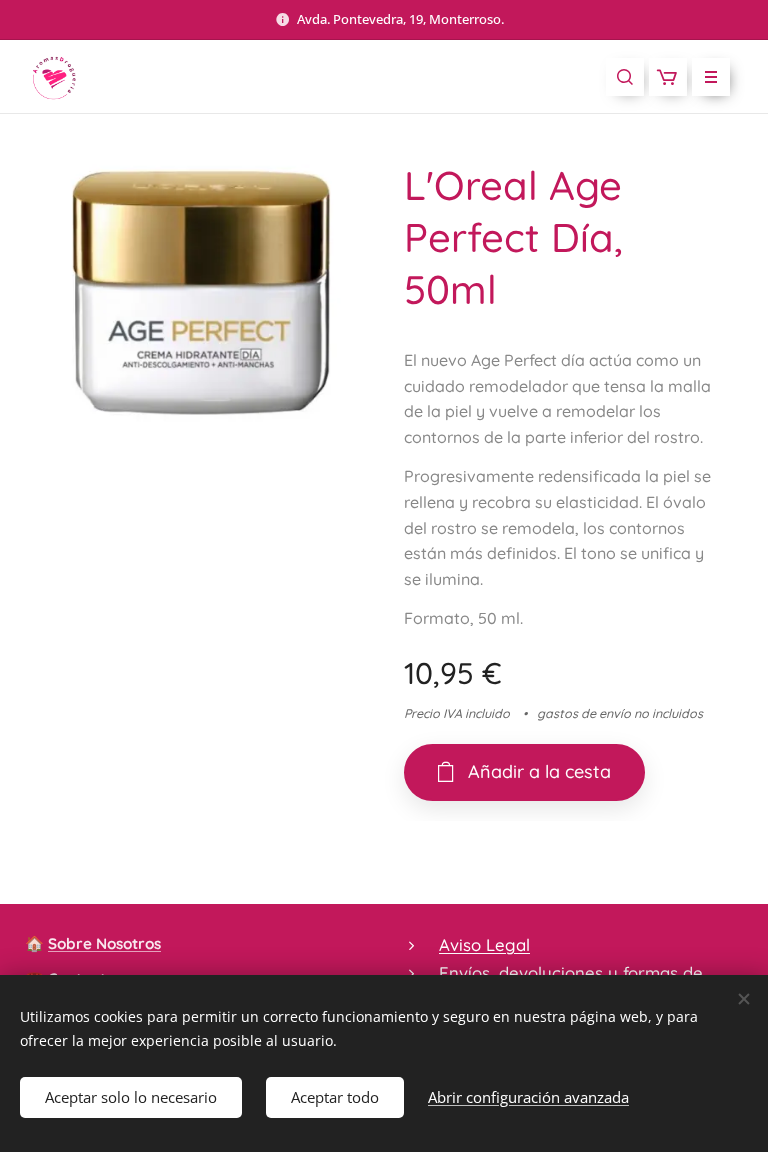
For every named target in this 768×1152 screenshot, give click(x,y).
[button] (625, 77)
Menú (711, 77)
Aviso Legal (484, 944)
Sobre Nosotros (104, 943)
